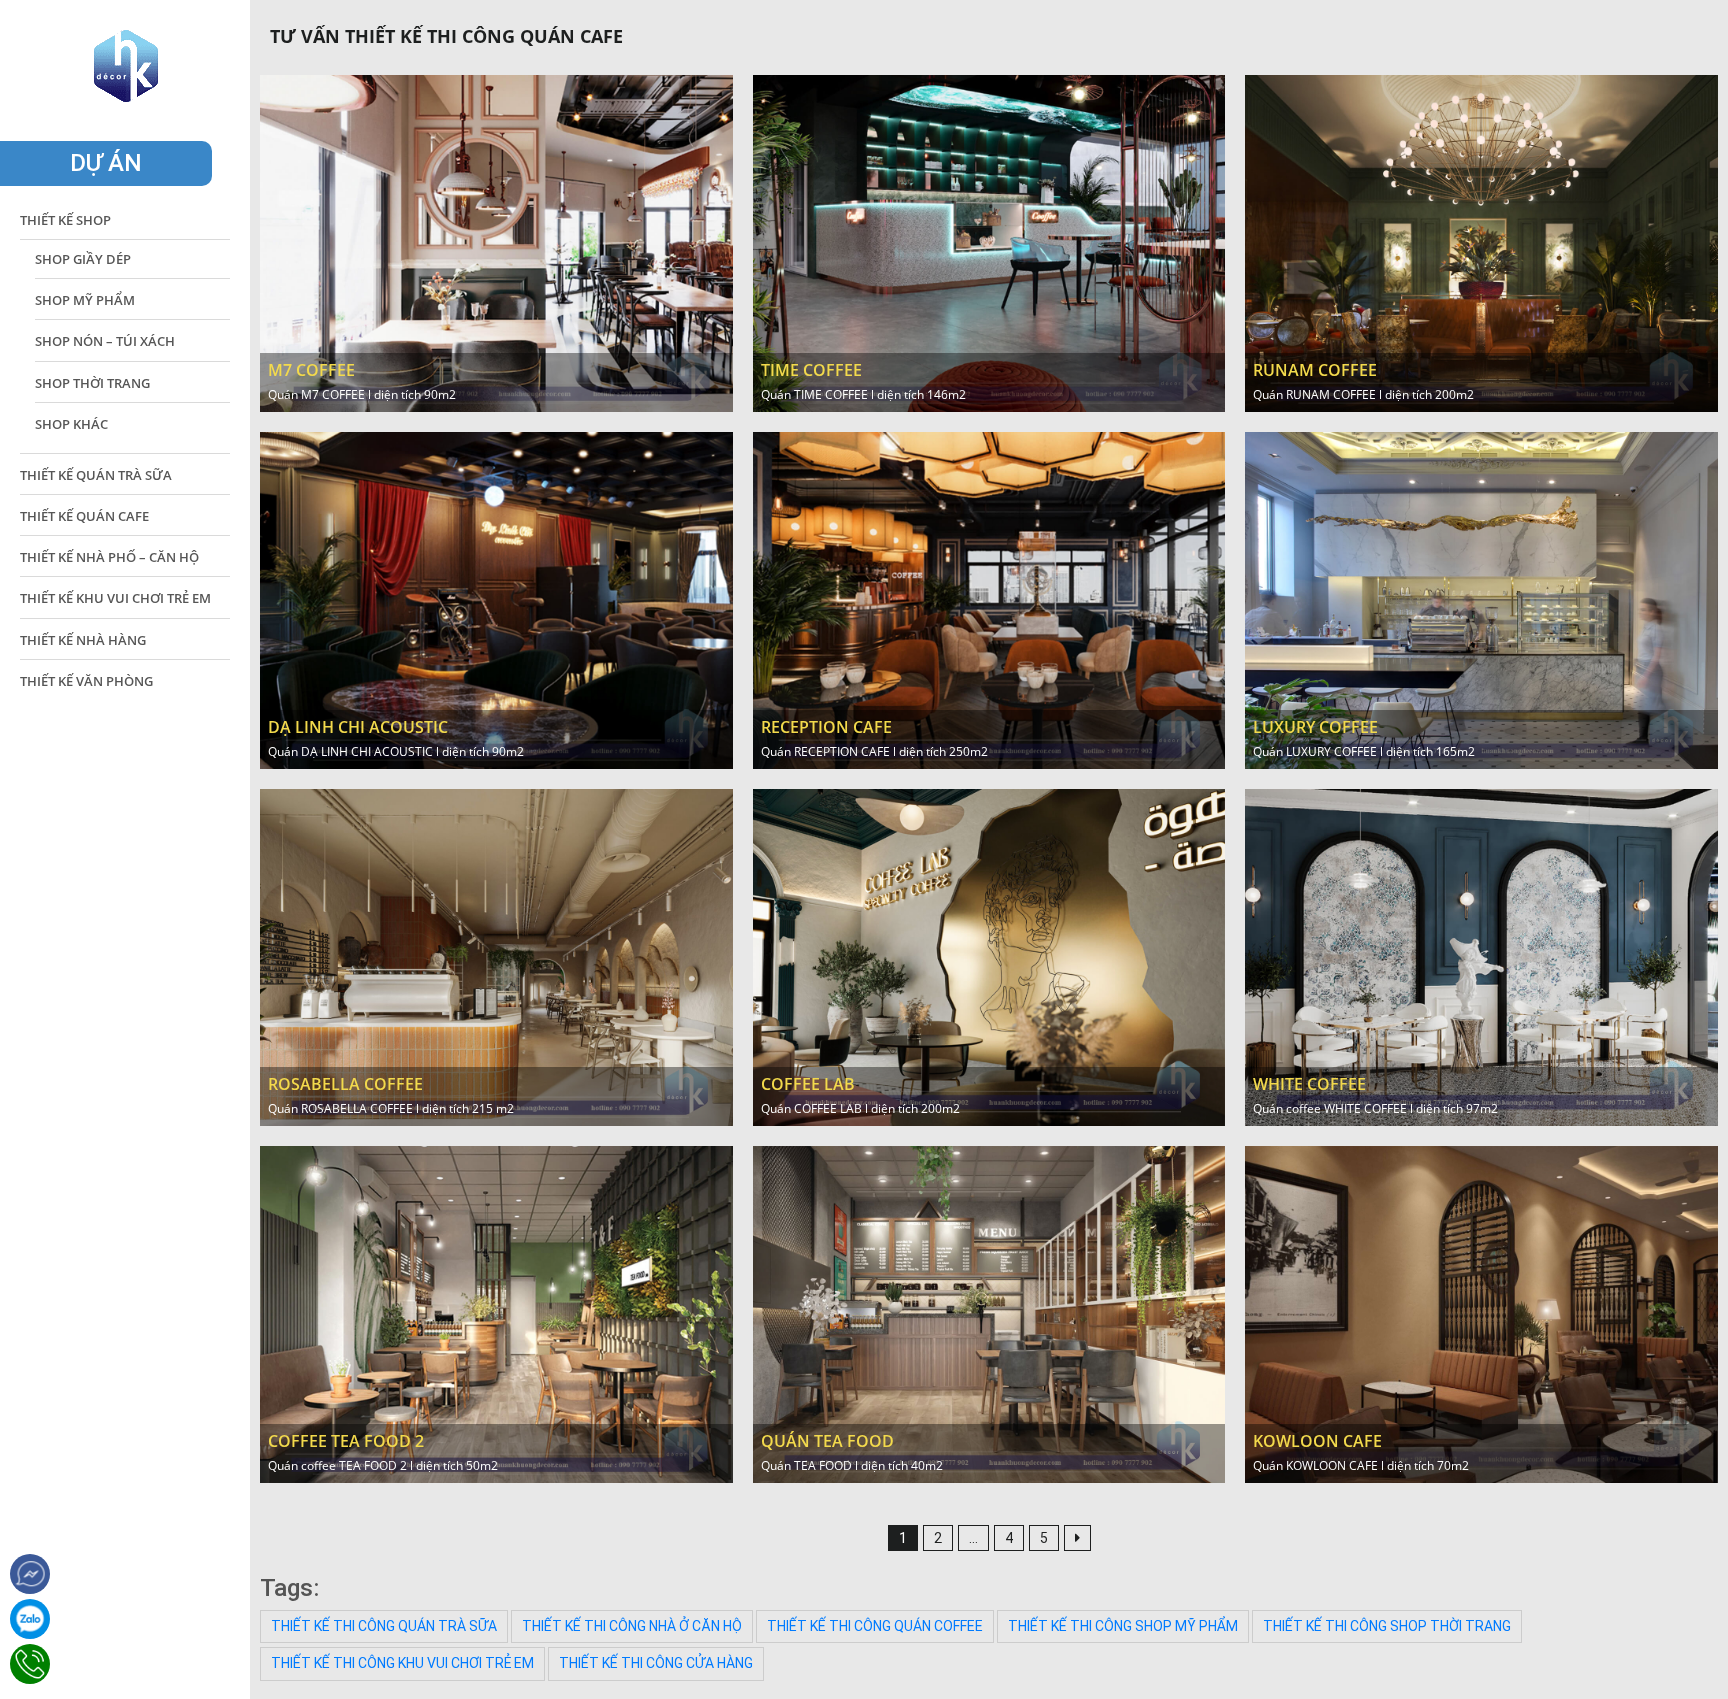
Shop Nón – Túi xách (105, 341)
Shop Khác (71, 424)
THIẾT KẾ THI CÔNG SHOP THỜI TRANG (1387, 1626)
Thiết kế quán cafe (84, 516)
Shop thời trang (92, 383)
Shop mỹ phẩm (85, 300)
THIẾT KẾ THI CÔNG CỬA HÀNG (656, 1663)
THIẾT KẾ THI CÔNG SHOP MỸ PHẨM (1123, 1626)
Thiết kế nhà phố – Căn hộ (109, 557)
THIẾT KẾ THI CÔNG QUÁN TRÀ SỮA (384, 1626)
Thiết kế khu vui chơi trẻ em (115, 598)
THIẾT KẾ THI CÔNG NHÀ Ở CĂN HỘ (632, 1626)
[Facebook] (30, 1574)
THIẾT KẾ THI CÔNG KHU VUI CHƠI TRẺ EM (402, 1663)
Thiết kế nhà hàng (83, 640)
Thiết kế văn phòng (86, 681)
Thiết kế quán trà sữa (96, 475)
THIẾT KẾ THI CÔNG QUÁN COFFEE (875, 1626)
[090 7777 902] (30, 1619)
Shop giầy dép (83, 259)
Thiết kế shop (65, 220)
